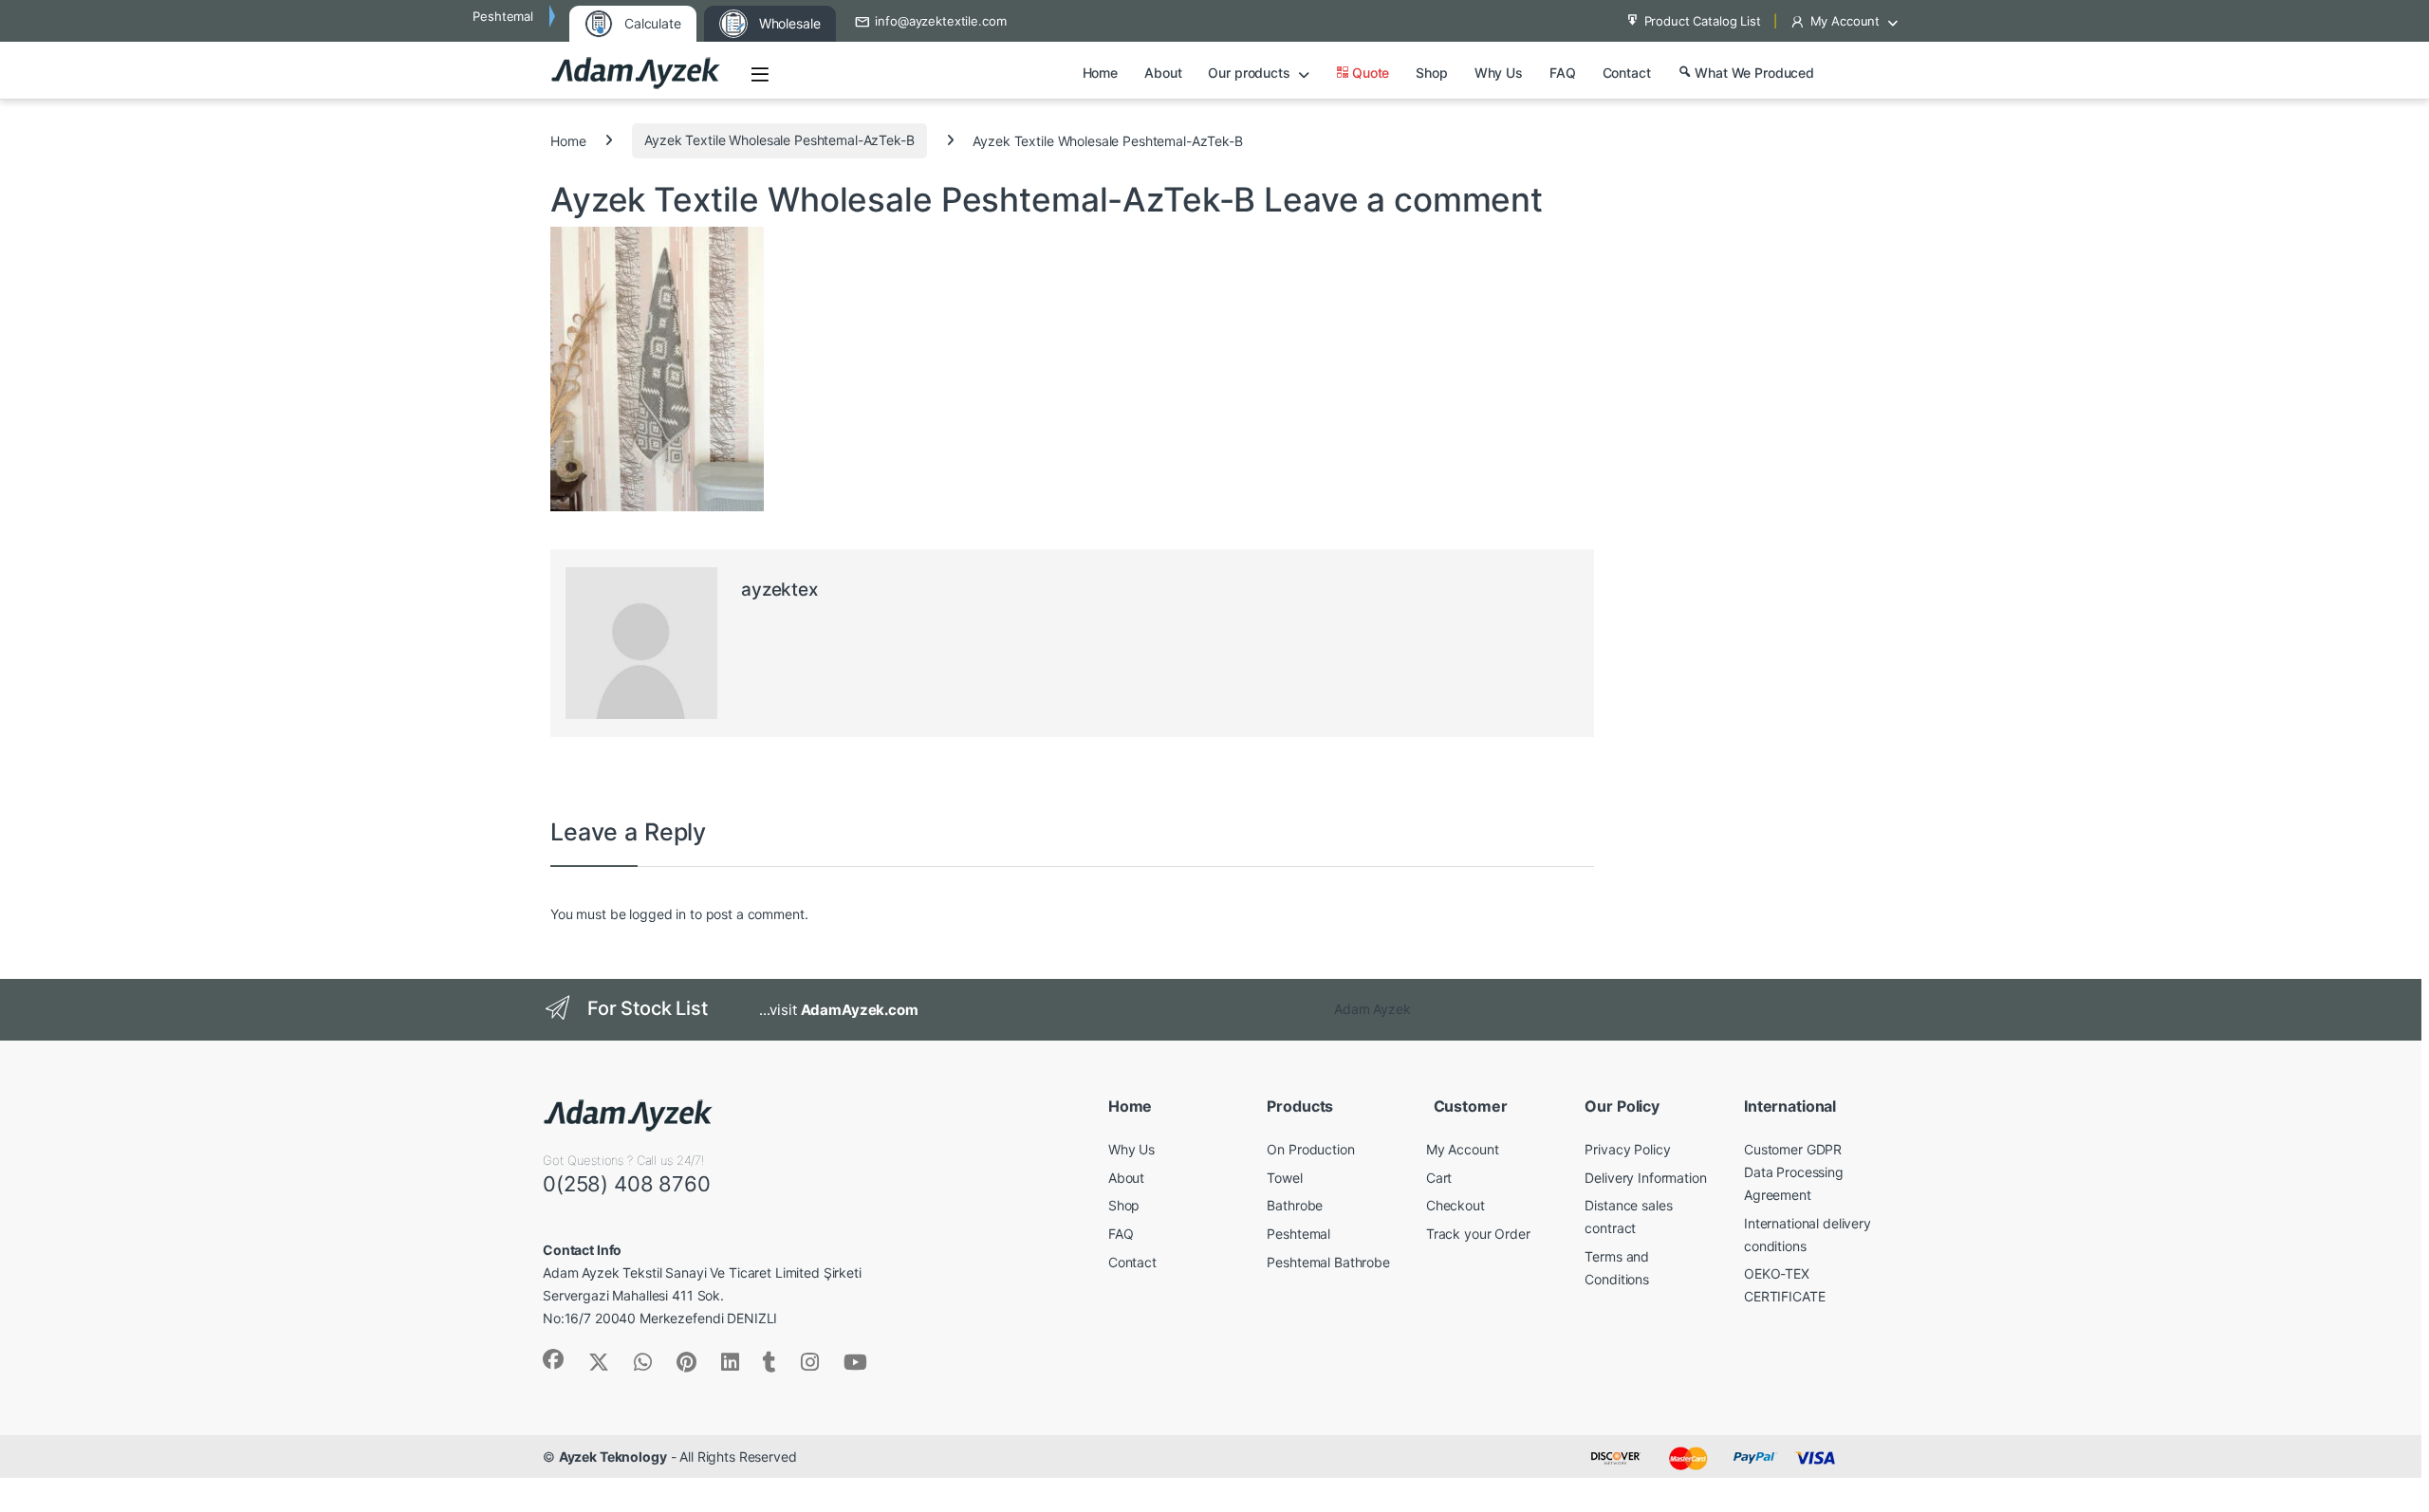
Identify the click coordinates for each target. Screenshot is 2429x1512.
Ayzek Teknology (613, 1457)
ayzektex (779, 590)
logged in (658, 914)
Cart (1439, 1178)
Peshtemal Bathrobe (1328, 1262)
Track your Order (1478, 1234)
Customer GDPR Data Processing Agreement (1794, 1172)
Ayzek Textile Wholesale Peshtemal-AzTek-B (779, 140)
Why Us (1499, 73)
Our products (1249, 73)
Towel (1284, 1178)
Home (1100, 73)
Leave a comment (1403, 199)
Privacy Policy (1627, 1149)
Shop (1431, 73)
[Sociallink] (553, 1359)
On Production (1310, 1149)
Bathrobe (1295, 1205)
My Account (1845, 21)
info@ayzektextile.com (940, 21)
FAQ (1563, 73)
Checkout (1456, 1205)
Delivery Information (1645, 1178)
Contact (1627, 73)
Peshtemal (1298, 1234)
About (1163, 73)
